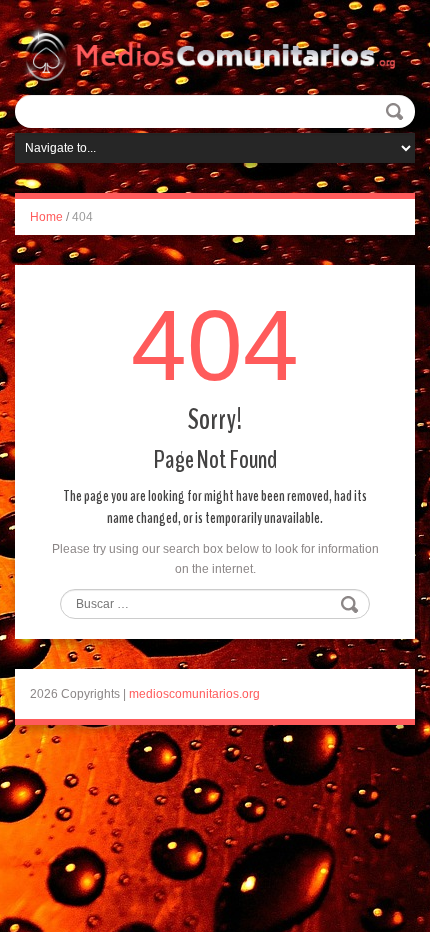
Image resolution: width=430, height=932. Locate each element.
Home (46, 217)
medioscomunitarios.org (194, 694)
